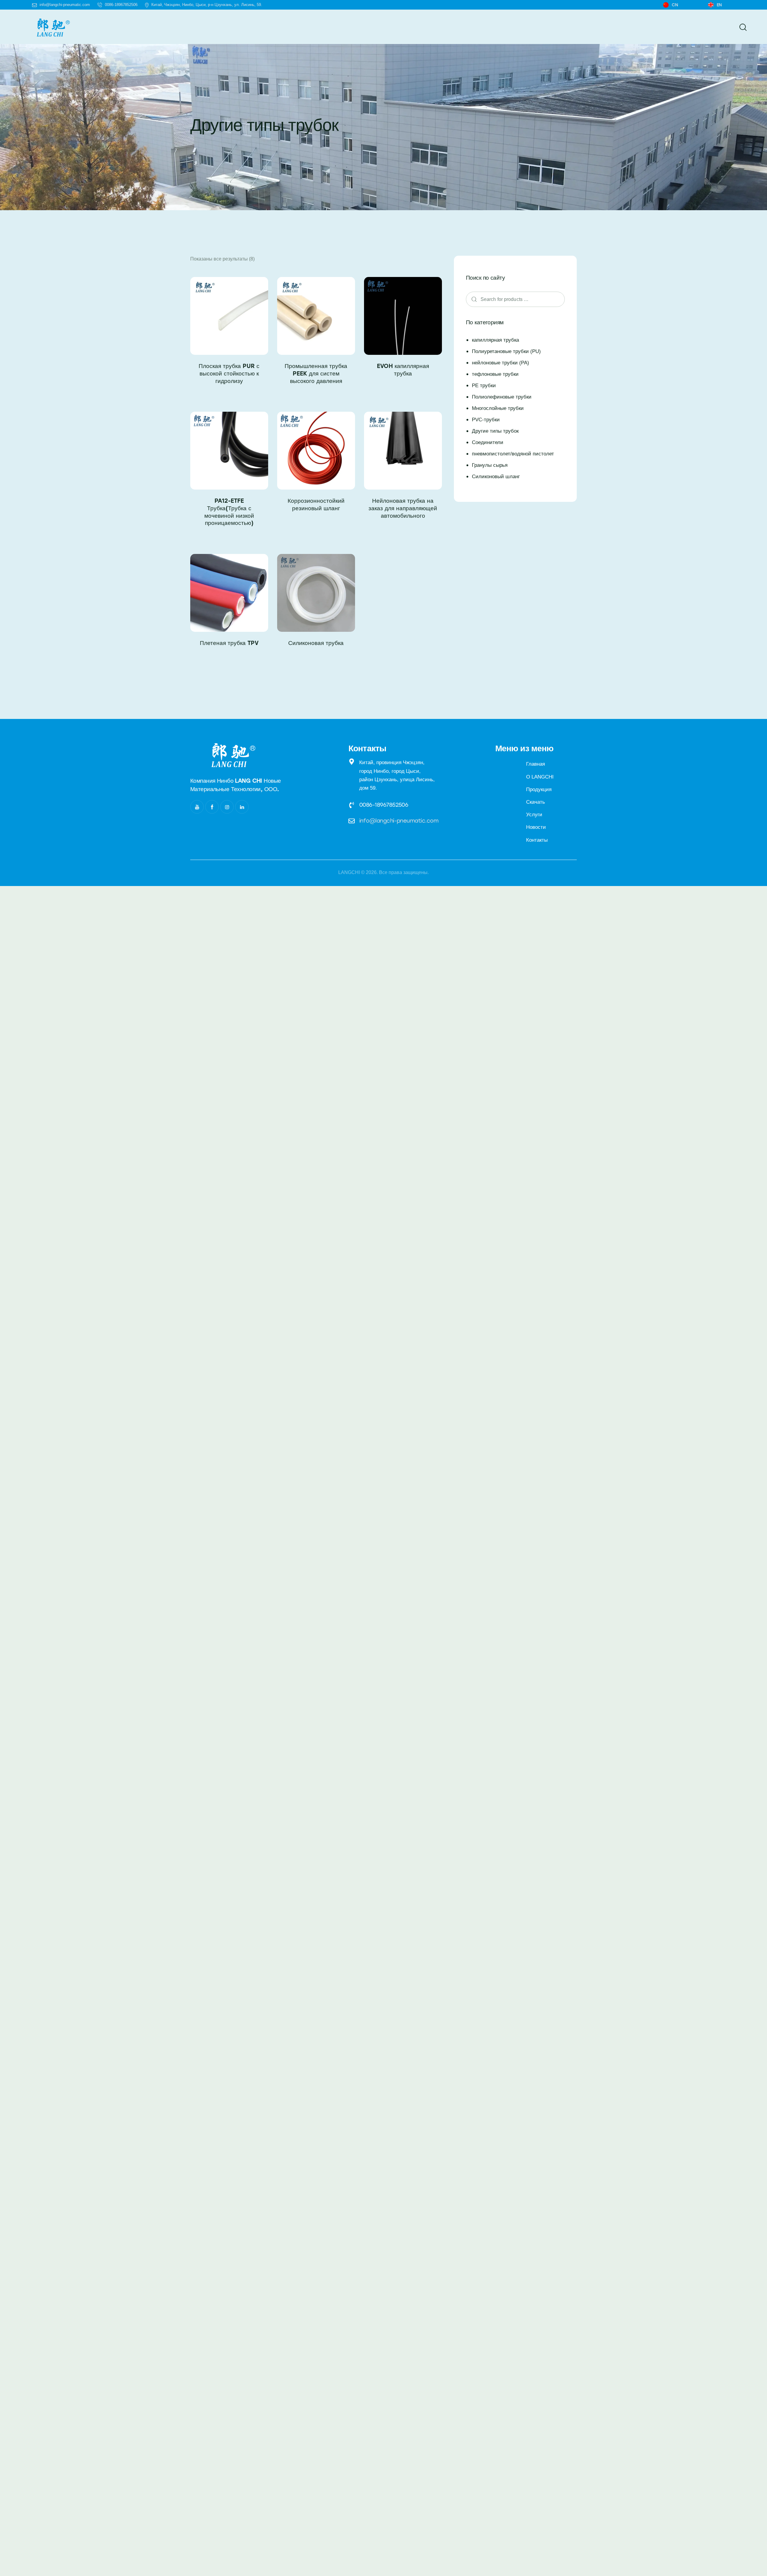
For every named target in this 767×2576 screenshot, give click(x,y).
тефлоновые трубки (495, 374)
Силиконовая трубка (316, 643)
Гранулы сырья (490, 465)
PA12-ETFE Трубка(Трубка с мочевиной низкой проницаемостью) (229, 512)
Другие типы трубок (495, 431)
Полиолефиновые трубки (502, 397)
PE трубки (484, 386)
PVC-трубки (486, 420)
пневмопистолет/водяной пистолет (513, 454)
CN (675, 5)
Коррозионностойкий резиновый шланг (316, 505)
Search (472, 299)
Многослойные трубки (498, 408)
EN (719, 5)
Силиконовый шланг (496, 477)
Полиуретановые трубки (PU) (506, 351)
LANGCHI (349, 872)
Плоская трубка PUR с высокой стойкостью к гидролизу (229, 373)
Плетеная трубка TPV (229, 643)
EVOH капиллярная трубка (403, 370)
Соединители (488, 442)
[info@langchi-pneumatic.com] (352, 821)
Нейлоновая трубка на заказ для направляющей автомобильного (403, 508)
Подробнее (229, 396)
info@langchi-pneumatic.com (399, 821)
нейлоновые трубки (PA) (500, 363)
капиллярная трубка (495, 340)
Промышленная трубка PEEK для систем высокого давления (316, 373)
